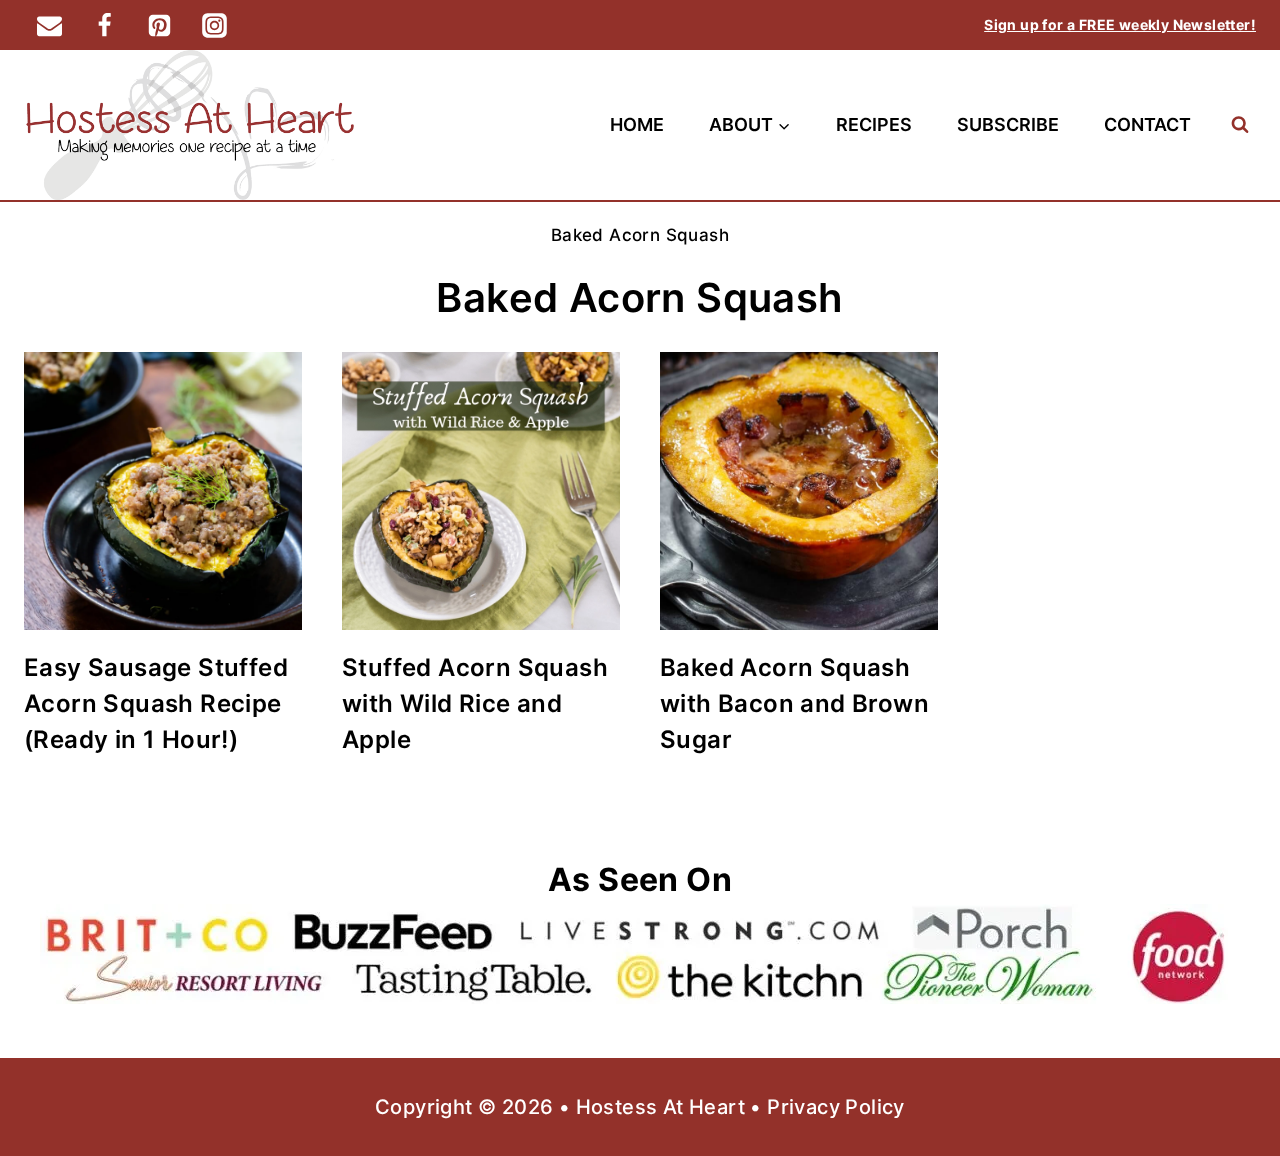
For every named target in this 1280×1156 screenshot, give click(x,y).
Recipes (874, 124)
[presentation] (163, 491)
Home (637, 124)
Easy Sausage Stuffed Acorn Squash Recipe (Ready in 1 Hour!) (156, 703)
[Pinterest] (159, 25)
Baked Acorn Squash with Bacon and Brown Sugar (794, 703)
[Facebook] (104, 25)
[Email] (49, 25)
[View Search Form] (1239, 124)
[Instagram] (214, 25)
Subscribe (1008, 124)
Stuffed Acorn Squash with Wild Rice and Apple (475, 703)
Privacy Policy (836, 1107)
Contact (1147, 124)
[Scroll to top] (1230, 1076)
